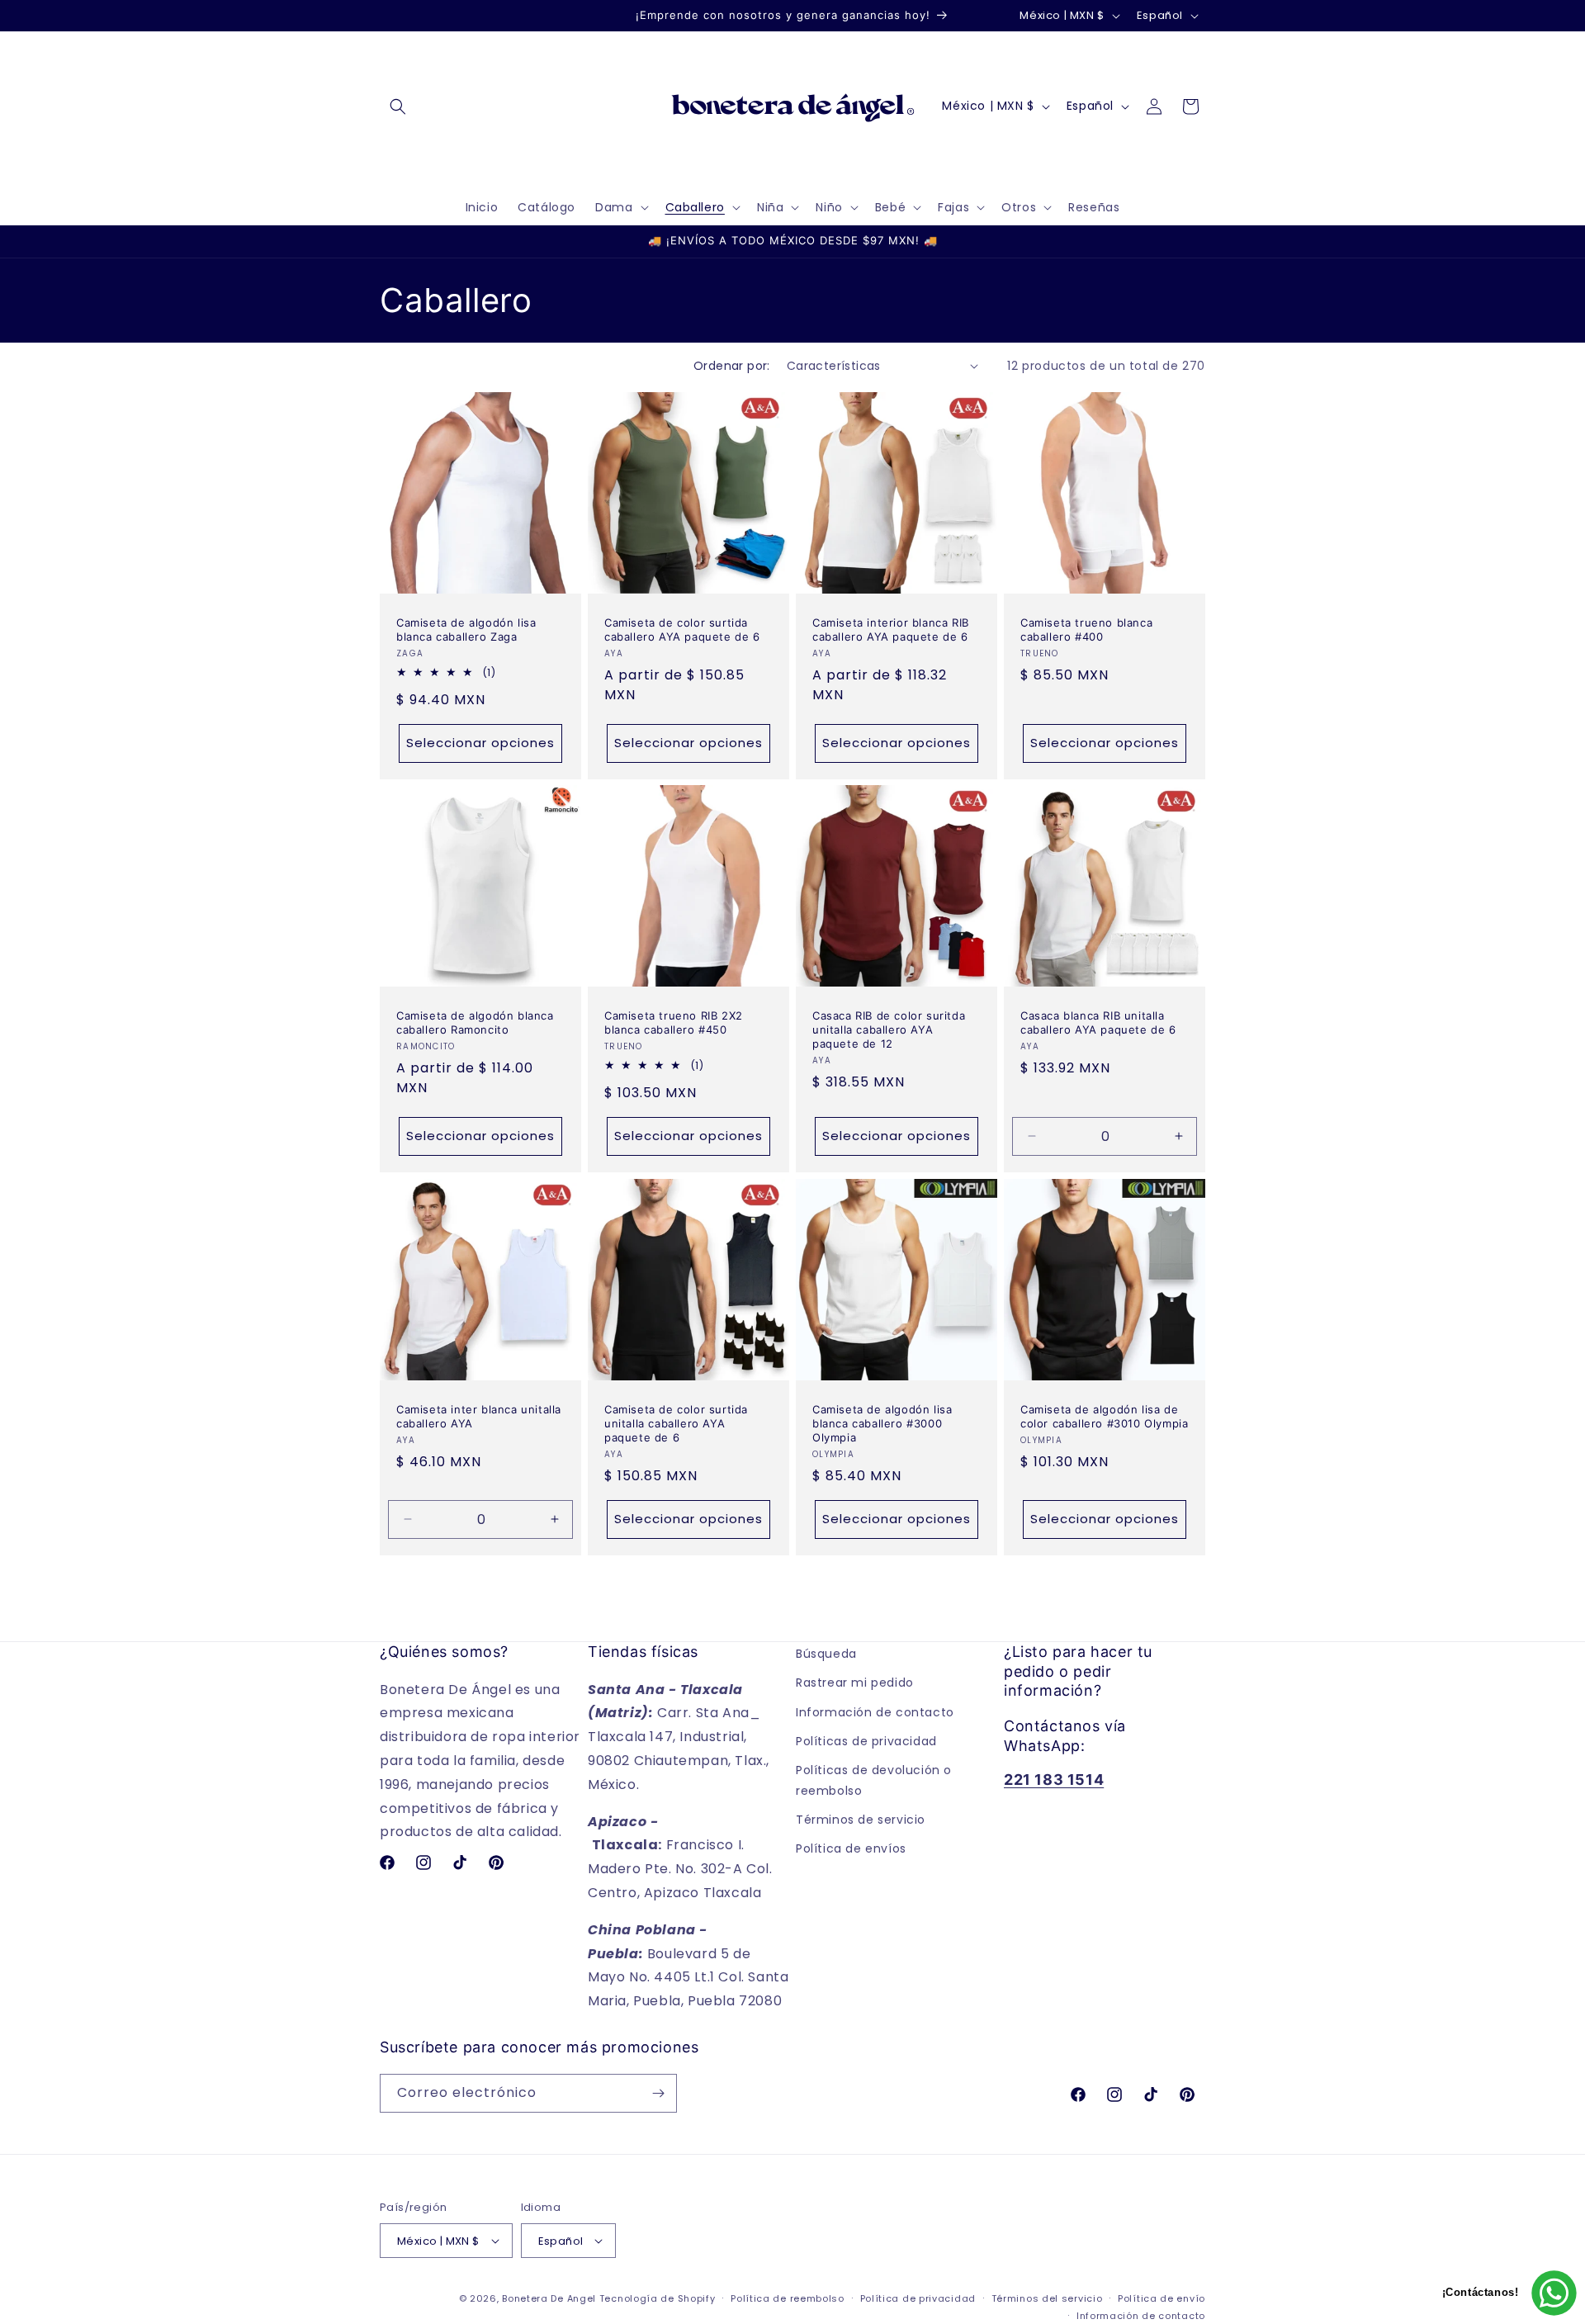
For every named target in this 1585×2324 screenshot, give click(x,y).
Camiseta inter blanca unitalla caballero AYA (479, 1416)
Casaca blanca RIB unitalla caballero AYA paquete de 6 (1098, 1022)
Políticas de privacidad (866, 1740)
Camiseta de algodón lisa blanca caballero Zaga (466, 630)
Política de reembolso (788, 2298)
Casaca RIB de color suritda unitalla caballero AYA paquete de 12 (889, 1029)
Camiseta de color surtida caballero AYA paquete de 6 (682, 630)
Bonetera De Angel (549, 2298)
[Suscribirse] (658, 2093)
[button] (398, 106)
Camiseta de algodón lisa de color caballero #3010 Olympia (1104, 1416)
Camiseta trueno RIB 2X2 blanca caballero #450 (674, 1022)
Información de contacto (875, 1711)
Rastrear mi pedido (855, 1683)
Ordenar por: (732, 366)
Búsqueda (826, 1654)
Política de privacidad (918, 2298)
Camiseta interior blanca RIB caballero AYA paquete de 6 (891, 630)
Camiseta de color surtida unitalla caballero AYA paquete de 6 (676, 1423)
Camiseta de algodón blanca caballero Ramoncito (475, 1022)
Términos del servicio (1047, 2298)
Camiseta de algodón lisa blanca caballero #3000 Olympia (882, 1423)
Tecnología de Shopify (658, 2298)
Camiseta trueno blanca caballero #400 (1086, 630)
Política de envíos (851, 1848)
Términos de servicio (861, 1820)
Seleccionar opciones (480, 743)
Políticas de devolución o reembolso (874, 1780)
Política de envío (1162, 2298)
